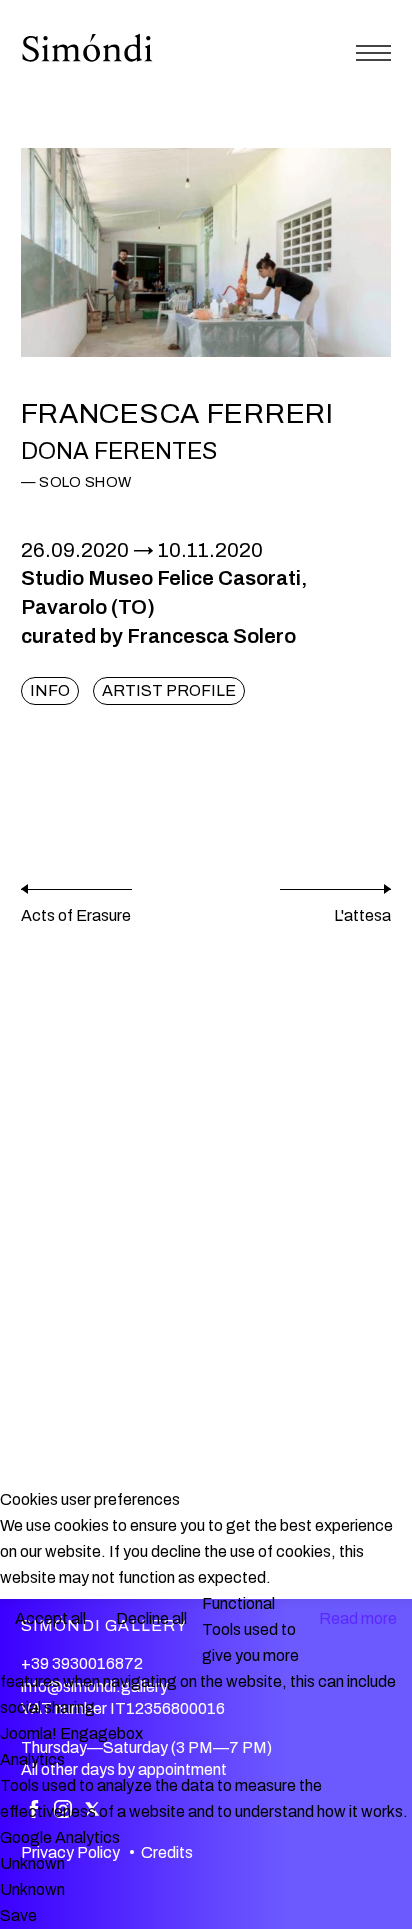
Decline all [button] (151, 1618)
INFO (50, 690)
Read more (358, 1618)
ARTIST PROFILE (169, 690)
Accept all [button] (50, 1618)
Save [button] (18, 1915)
